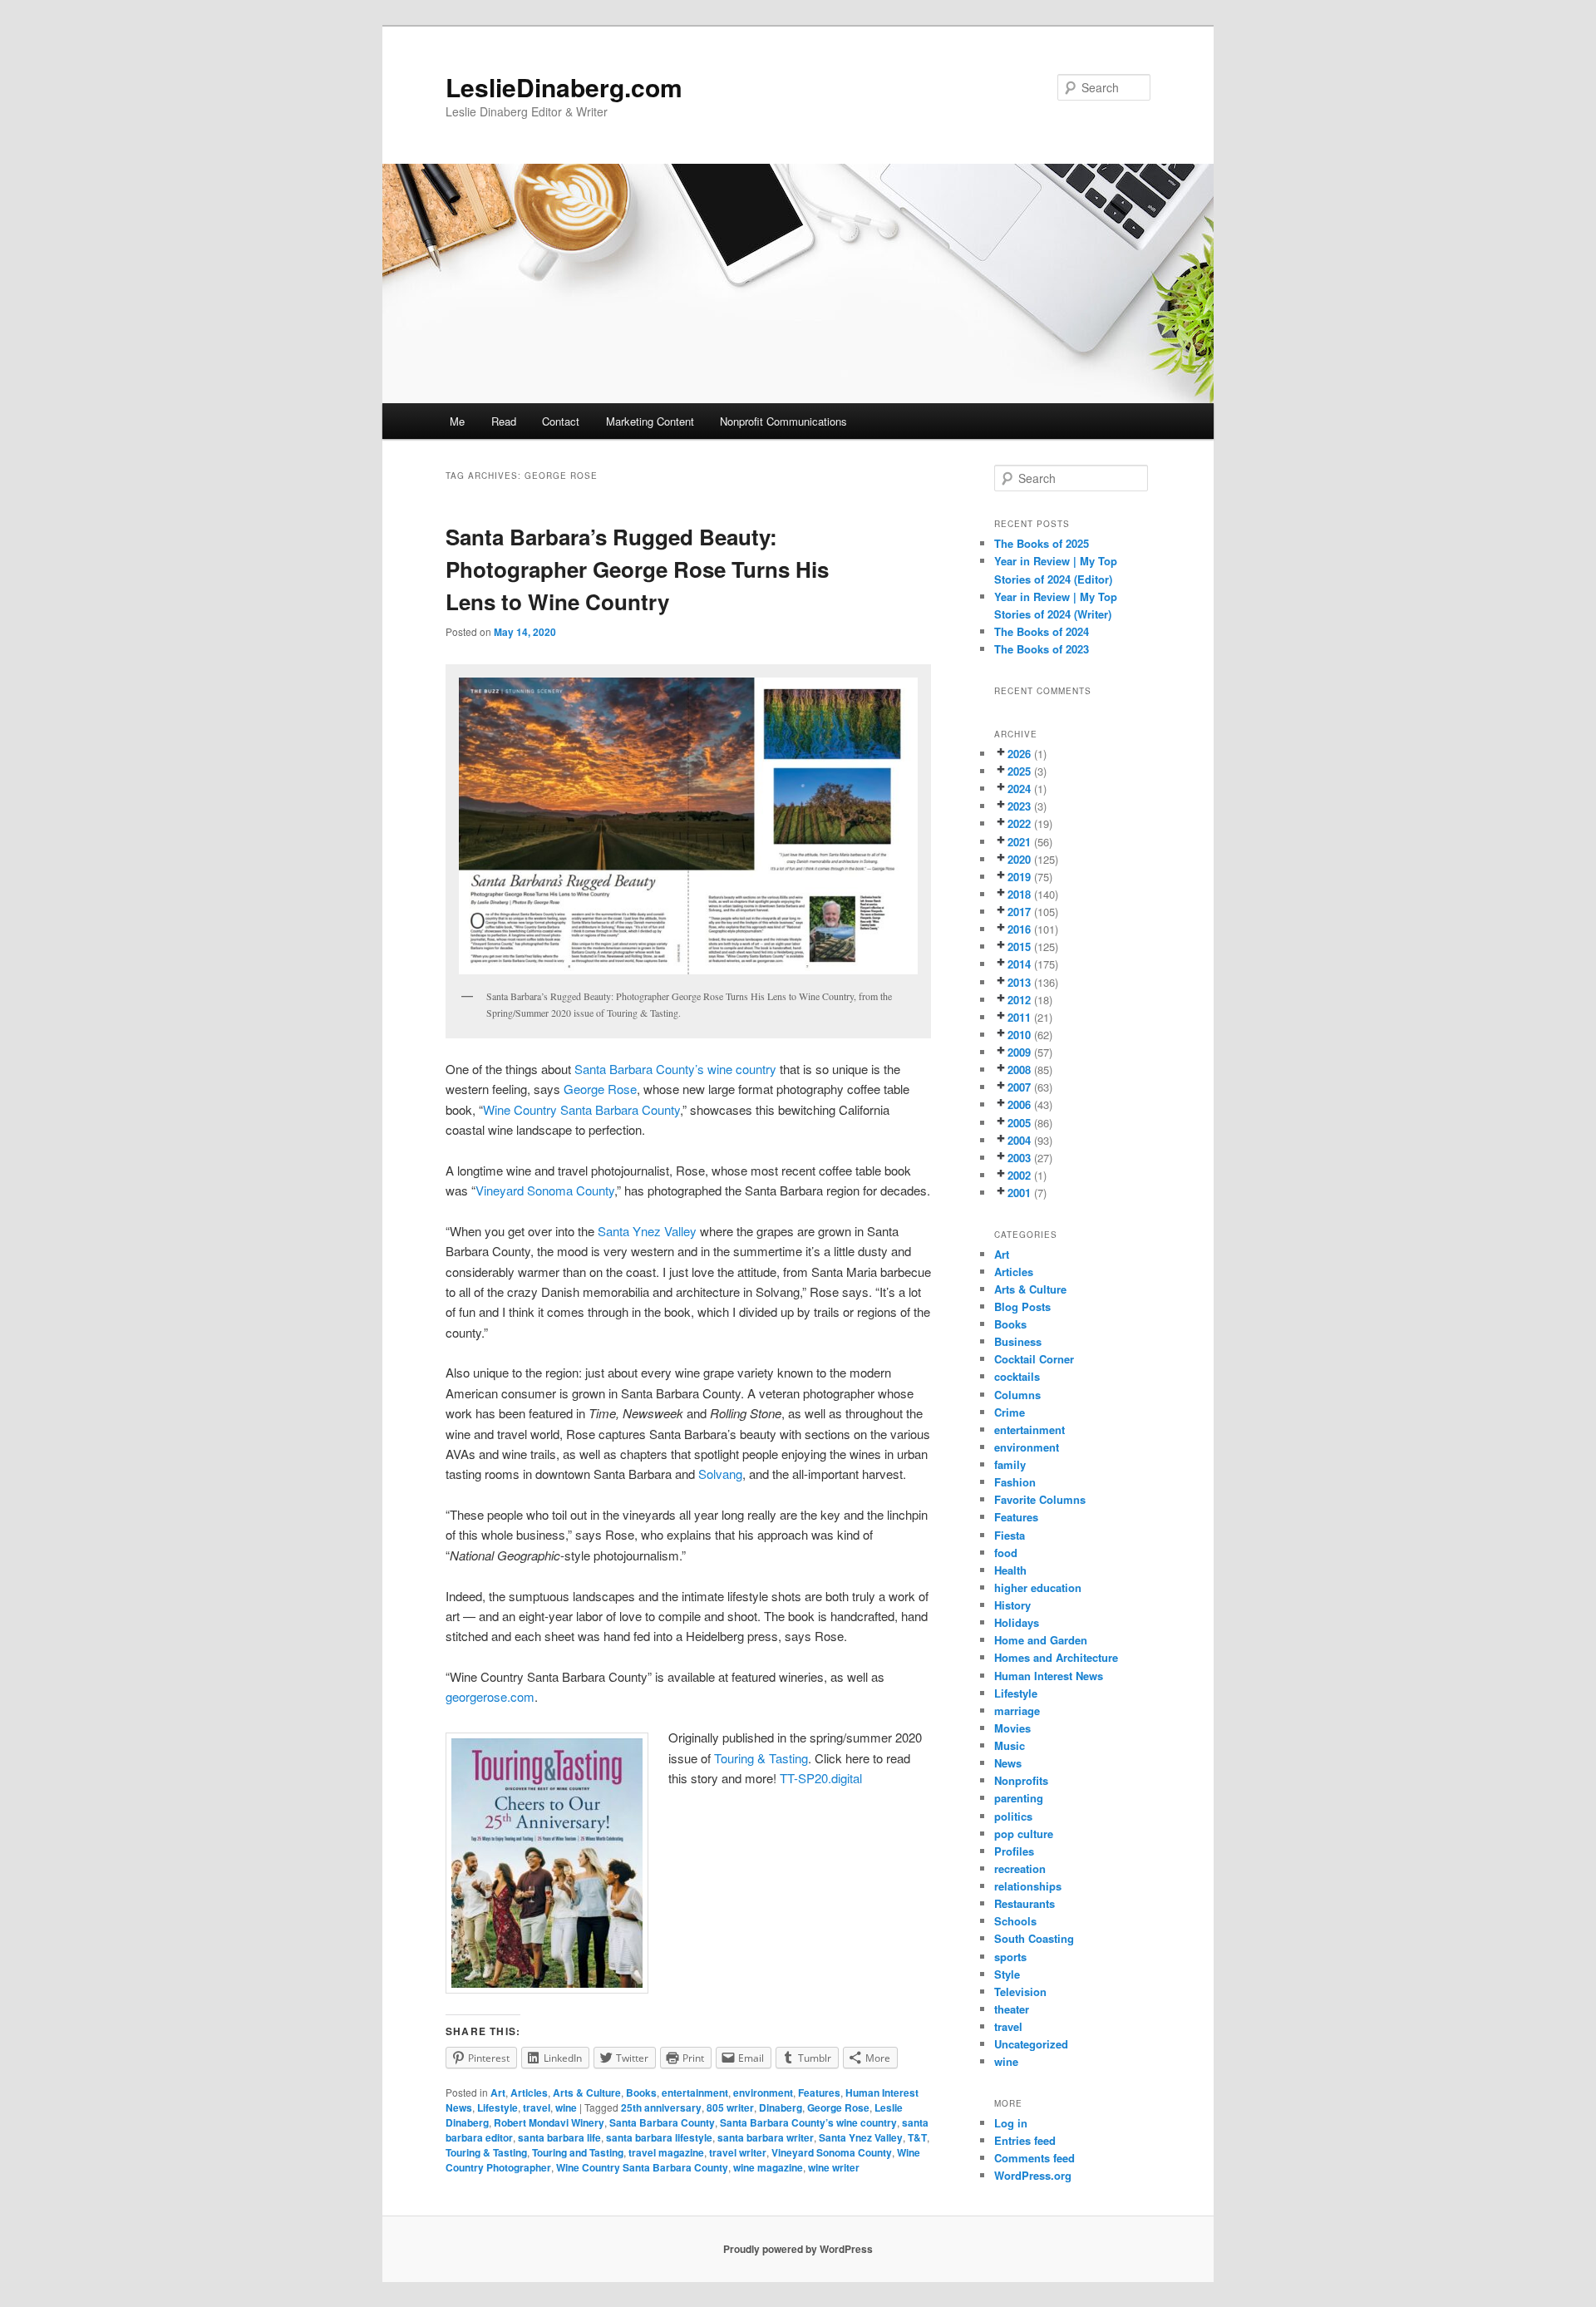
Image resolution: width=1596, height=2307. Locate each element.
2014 (1019, 964)
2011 (1019, 1017)
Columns (1017, 1395)
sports (1010, 1957)
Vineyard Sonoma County (545, 1190)
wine (566, 2107)
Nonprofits (1021, 1780)
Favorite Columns (1040, 1499)
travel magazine (666, 2152)
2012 (1019, 1000)
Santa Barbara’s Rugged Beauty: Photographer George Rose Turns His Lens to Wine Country (637, 569)
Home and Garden (1041, 1640)
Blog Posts (1022, 1306)
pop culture (1024, 1834)
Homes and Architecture (1056, 1657)
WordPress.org (1033, 2175)
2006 (1019, 1104)
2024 (1019, 789)
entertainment (695, 2093)
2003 (1019, 1158)
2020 (1019, 859)
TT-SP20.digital (821, 1778)
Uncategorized (1031, 2044)
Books (641, 2093)
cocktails (1017, 1376)
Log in (1011, 2123)
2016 (1019, 929)
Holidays (1017, 1622)
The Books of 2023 (1042, 649)
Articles (529, 2093)
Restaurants (1025, 1903)
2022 (1019, 823)
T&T (917, 2137)
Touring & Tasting (761, 1758)
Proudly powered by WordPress (798, 2249)
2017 (1019, 912)
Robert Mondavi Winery (549, 2122)
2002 (1019, 1175)
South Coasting (1034, 1938)
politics (1013, 1816)
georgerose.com (490, 1696)
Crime (1010, 1412)
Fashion (1015, 1482)
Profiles (1014, 1851)
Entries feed (1025, 2140)
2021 (1019, 842)
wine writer (834, 2167)
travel (537, 2107)
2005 (1019, 1123)
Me (457, 421)
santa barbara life (559, 2137)
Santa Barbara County (662, 2122)
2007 (1019, 1087)
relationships (1028, 1886)
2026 (1019, 754)
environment (763, 2093)
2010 (1019, 1035)
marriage (1017, 1711)
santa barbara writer (766, 2137)
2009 (1019, 1052)
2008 (1019, 1070)
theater (1012, 2009)
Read (504, 421)
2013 (1019, 982)
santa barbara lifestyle (659, 2137)
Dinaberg (781, 2107)
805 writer (730, 2107)
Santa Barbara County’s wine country (675, 1069)
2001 (1019, 1193)
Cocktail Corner (1034, 1359)
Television (1020, 1992)
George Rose (600, 1089)
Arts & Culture (587, 2093)
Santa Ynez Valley (647, 1231)
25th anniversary (661, 2107)
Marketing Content (650, 421)
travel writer (738, 2152)
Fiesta (1010, 1535)
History (1012, 1605)
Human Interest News (1049, 1676)
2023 (1019, 806)
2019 (1019, 877)
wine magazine (768, 2167)
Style (1007, 1974)
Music (1010, 1745)
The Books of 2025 (1042, 543)
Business (1018, 1341)
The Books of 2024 (1042, 631)
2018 (1019, 894)
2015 (1019, 946)
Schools (1015, 1921)
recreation (1020, 1868)
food (1006, 1553)
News (1008, 1763)
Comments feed (1034, 2158)
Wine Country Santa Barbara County (581, 1109)
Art (498, 2093)
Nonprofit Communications (783, 421)
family (1010, 1464)
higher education (1038, 1587)
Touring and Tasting (578, 2152)
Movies (1012, 1728)
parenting (1019, 1798)
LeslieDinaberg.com (564, 87)
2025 (1019, 771)
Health (1010, 1570)
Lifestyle (498, 2107)
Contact (561, 421)
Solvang (719, 1474)
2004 (1019, 1140)
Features (819, 2093)
